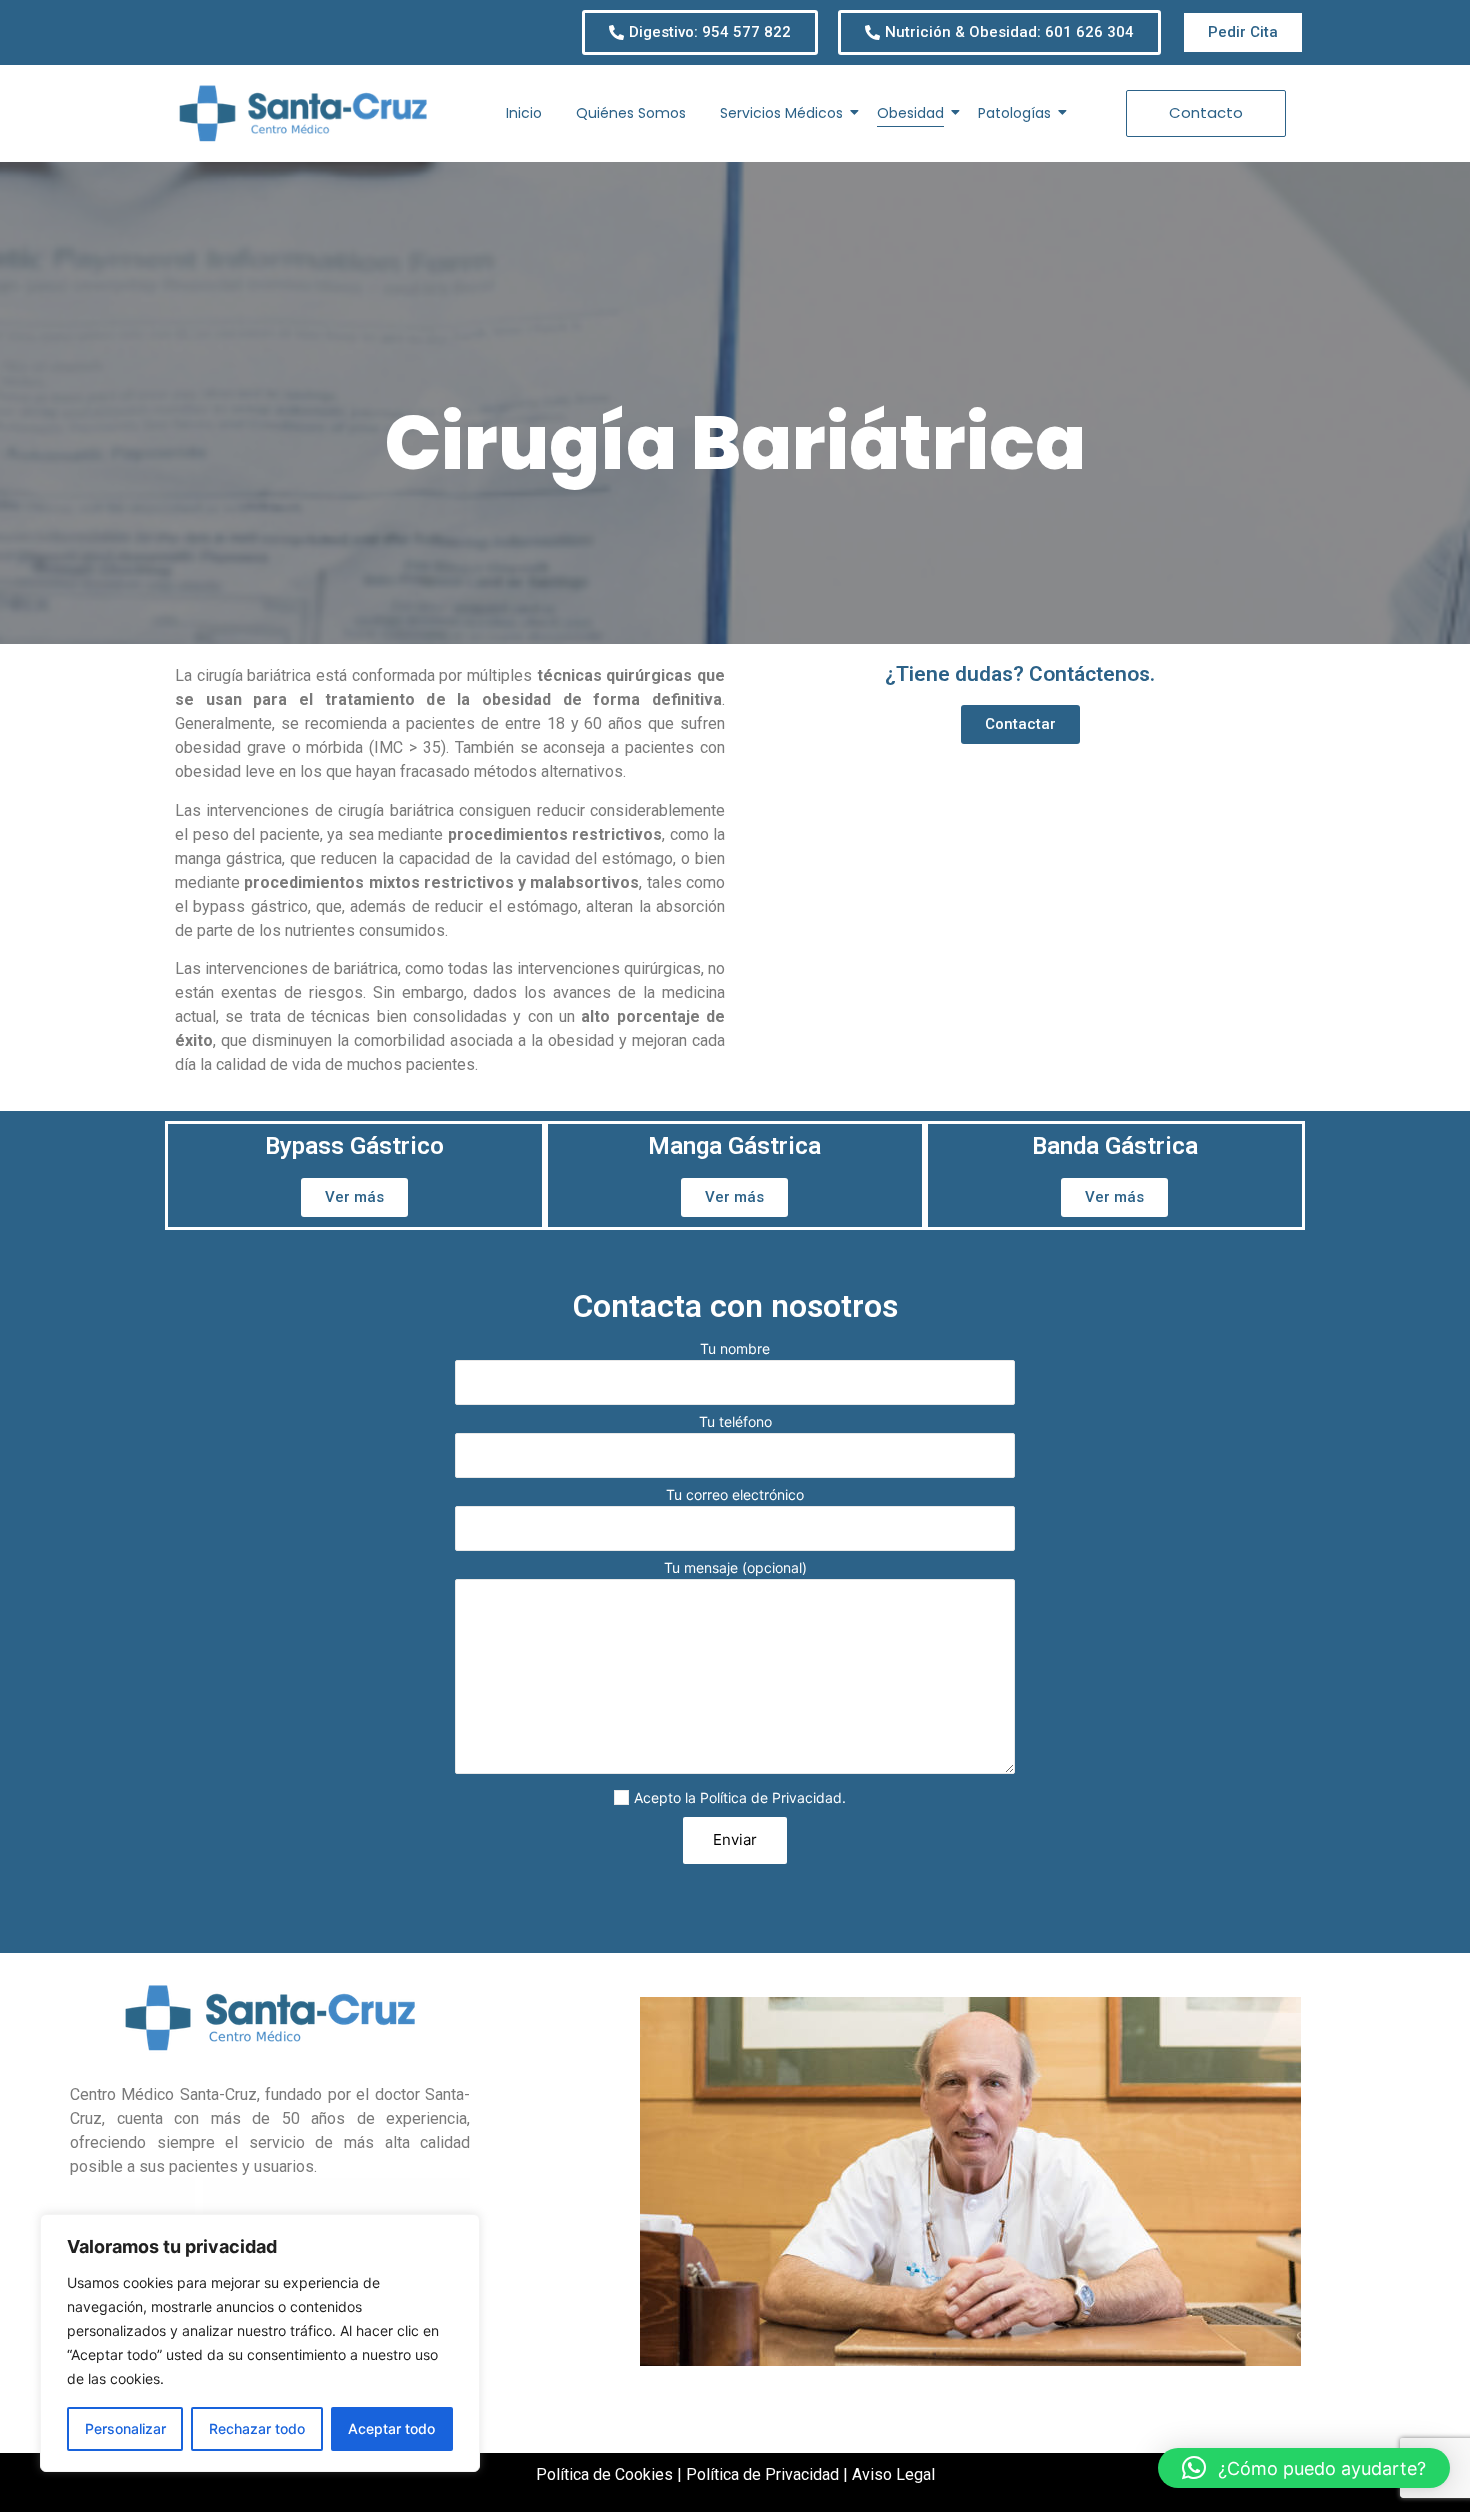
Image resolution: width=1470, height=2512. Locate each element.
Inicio (524, 113)
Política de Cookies (604, 2474)
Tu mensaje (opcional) (735, 1568)
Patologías (1014, 113)
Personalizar (125, 2428)
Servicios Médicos (781, 113)
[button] (1304, 2468)
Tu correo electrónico (735, 1495)
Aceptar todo (391, 2428)
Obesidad (910, 113)
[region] (260, 2343)
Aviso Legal (893, 2474)
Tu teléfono (735, 1422)
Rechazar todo (257, 2428)
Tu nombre (735, 1349)
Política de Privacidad (771, 1797)
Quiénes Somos (631, 113)
